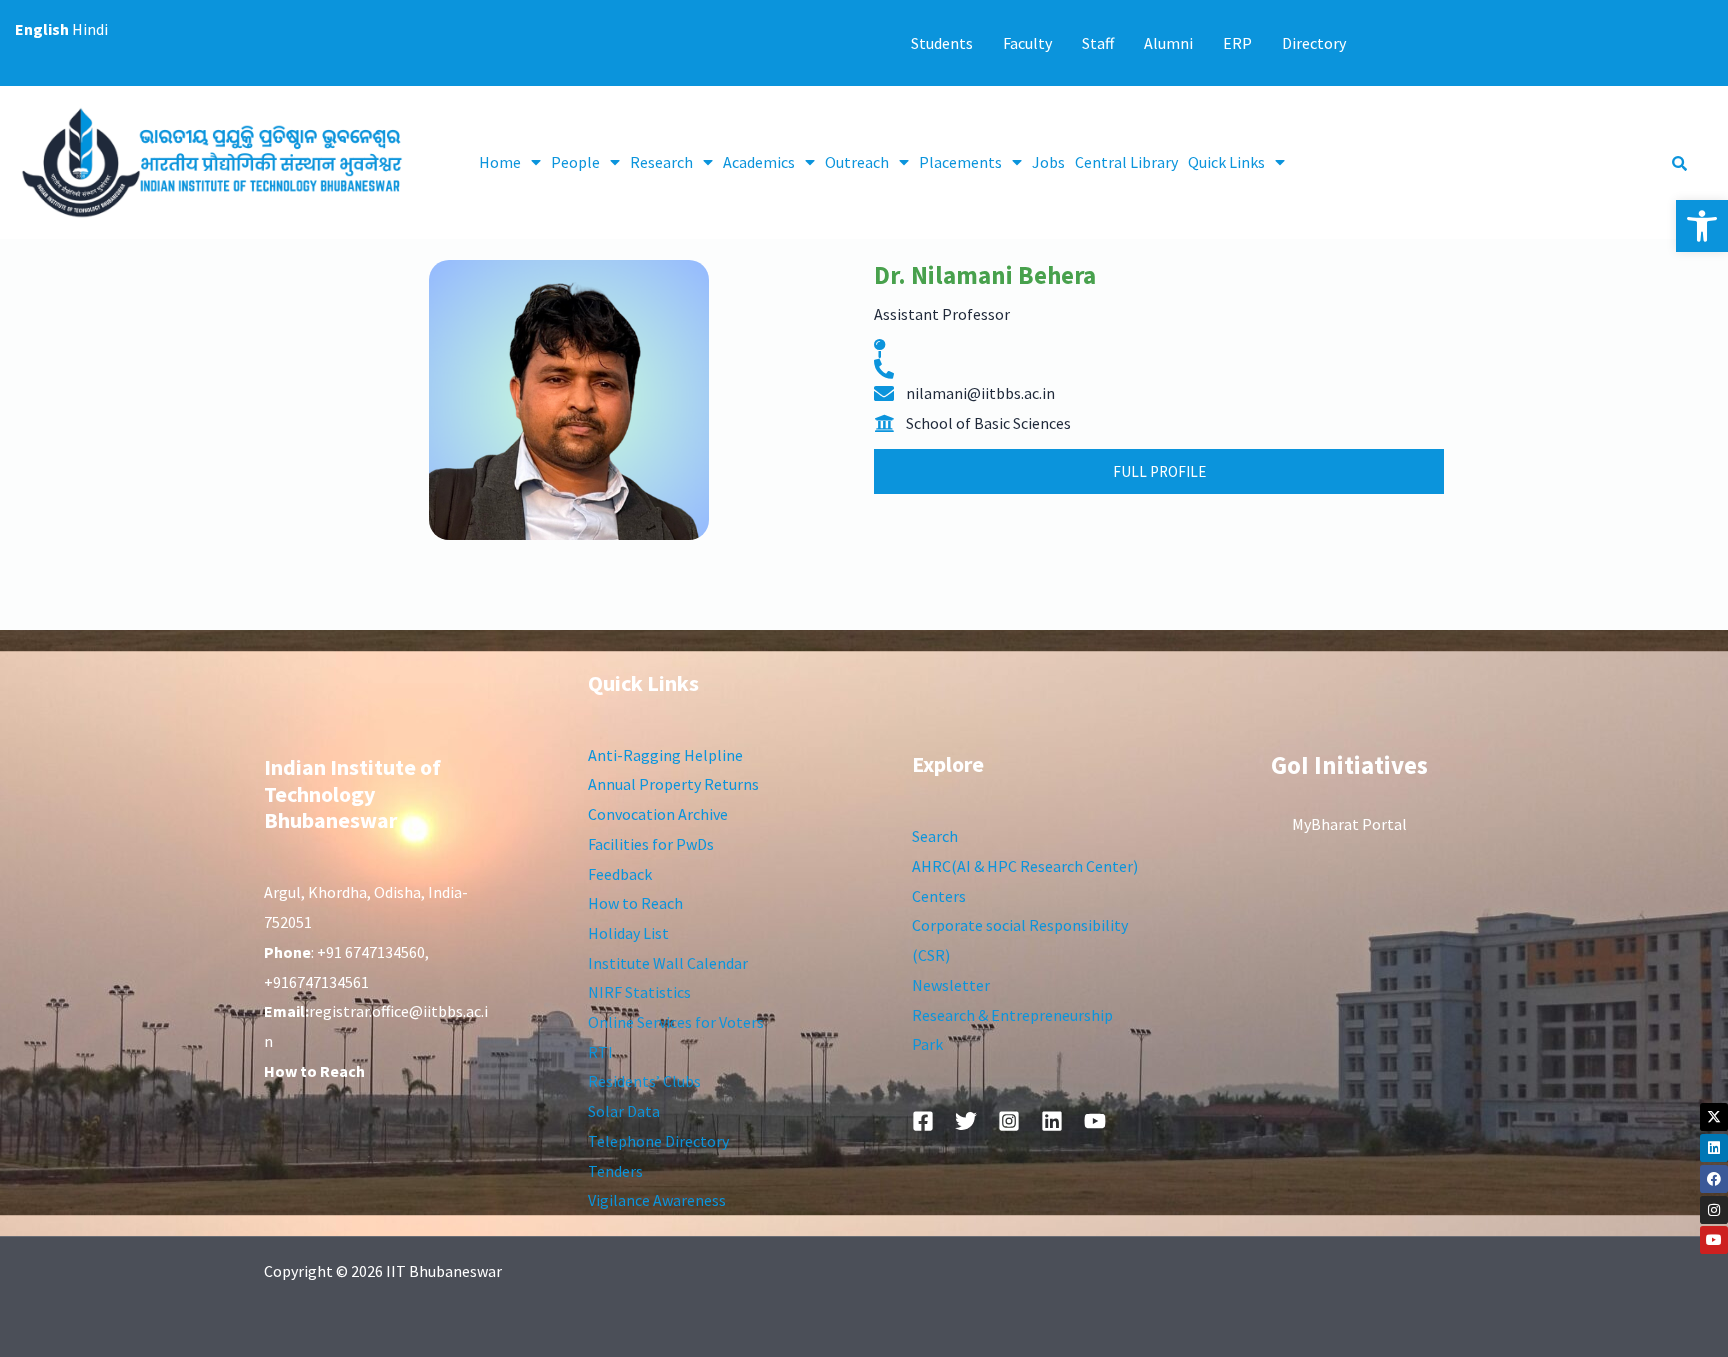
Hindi (90, 29)
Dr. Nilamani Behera (985, 275)
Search (935, 836)
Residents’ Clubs (644, 1081)
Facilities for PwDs (651, 844)
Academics (759, 162)
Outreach (857, 162)
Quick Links (1226, 162)
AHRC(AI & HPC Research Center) (1025, 866)
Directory (1314, 43)
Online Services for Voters (676, 1022)
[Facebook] (1714, 1179)
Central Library (1126, 162)
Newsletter (951, 985)
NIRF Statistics (639, 992)
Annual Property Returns (673, 784)
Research (661, 162)
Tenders (615, 1171)
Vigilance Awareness (657, 1200)
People (575, 162)
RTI (600, 1052)
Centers (939, 896)
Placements (960, 162)
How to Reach (635, 903)
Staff (1098, 43)
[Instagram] (1714, 1210)
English (42, 29)
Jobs (1048, 162)
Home (500, 162)
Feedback (620, 874)
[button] (1702, 226)
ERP (1237, 43)
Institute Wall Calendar (668, 963)
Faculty (1027, 43)
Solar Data (624, 1111)
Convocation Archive (658, 814)
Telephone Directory (658, 1141)
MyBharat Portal (1349, 824)
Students (942, 43)
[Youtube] (1714, 1240)
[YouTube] (1095, 1121)
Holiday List (628, 933)
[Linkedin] (1714, 1148)
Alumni (1168, 43)
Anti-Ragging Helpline (665, 755)
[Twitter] (966, 1121)
